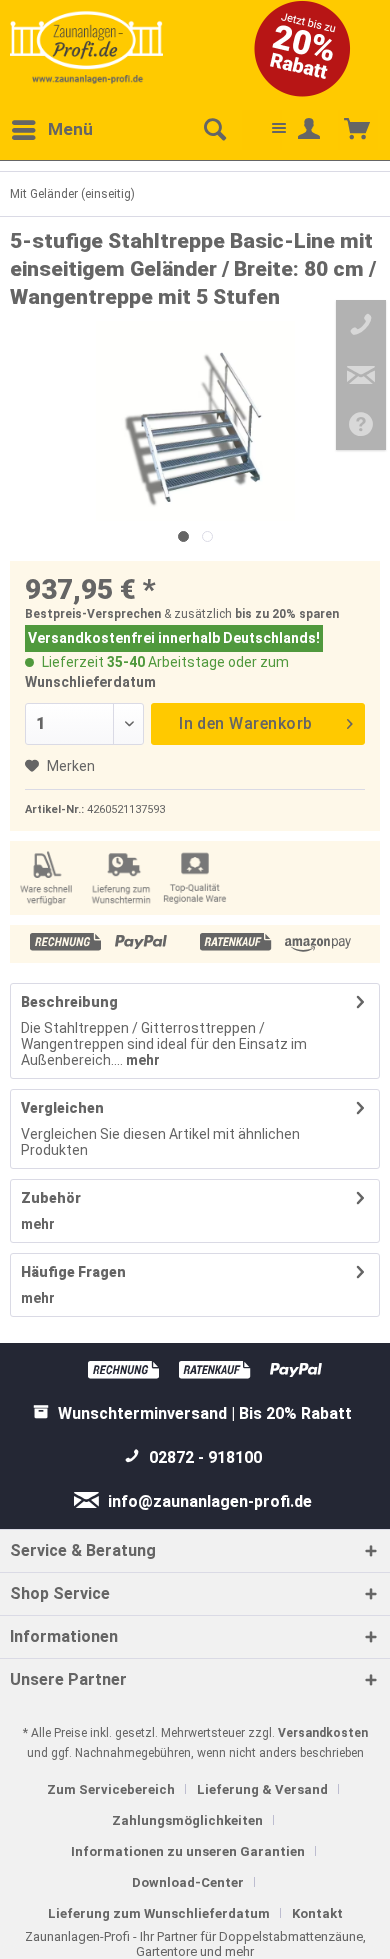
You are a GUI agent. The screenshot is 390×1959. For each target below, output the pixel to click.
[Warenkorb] (358, 130)
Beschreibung (69, 1002)
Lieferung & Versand (262, 1789)
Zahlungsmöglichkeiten (187, 1820)
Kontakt (317, 1913)
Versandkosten (323, 1733)
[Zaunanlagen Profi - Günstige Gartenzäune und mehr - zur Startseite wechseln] (86, 47)
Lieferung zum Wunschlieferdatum (159, 1913)
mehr (141, 1060)
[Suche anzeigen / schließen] (214, 130)
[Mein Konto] (310, 130)
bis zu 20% (265, 614)
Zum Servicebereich (111, 1789)
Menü (70, 129)
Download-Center (188, 1882)
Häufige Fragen (73, 1272)
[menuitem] (51, 130)
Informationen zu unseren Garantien (188, 1851)
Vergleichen (62, 1108)
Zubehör (51, 1198)
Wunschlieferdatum (90, 682)
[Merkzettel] (262, 130)
